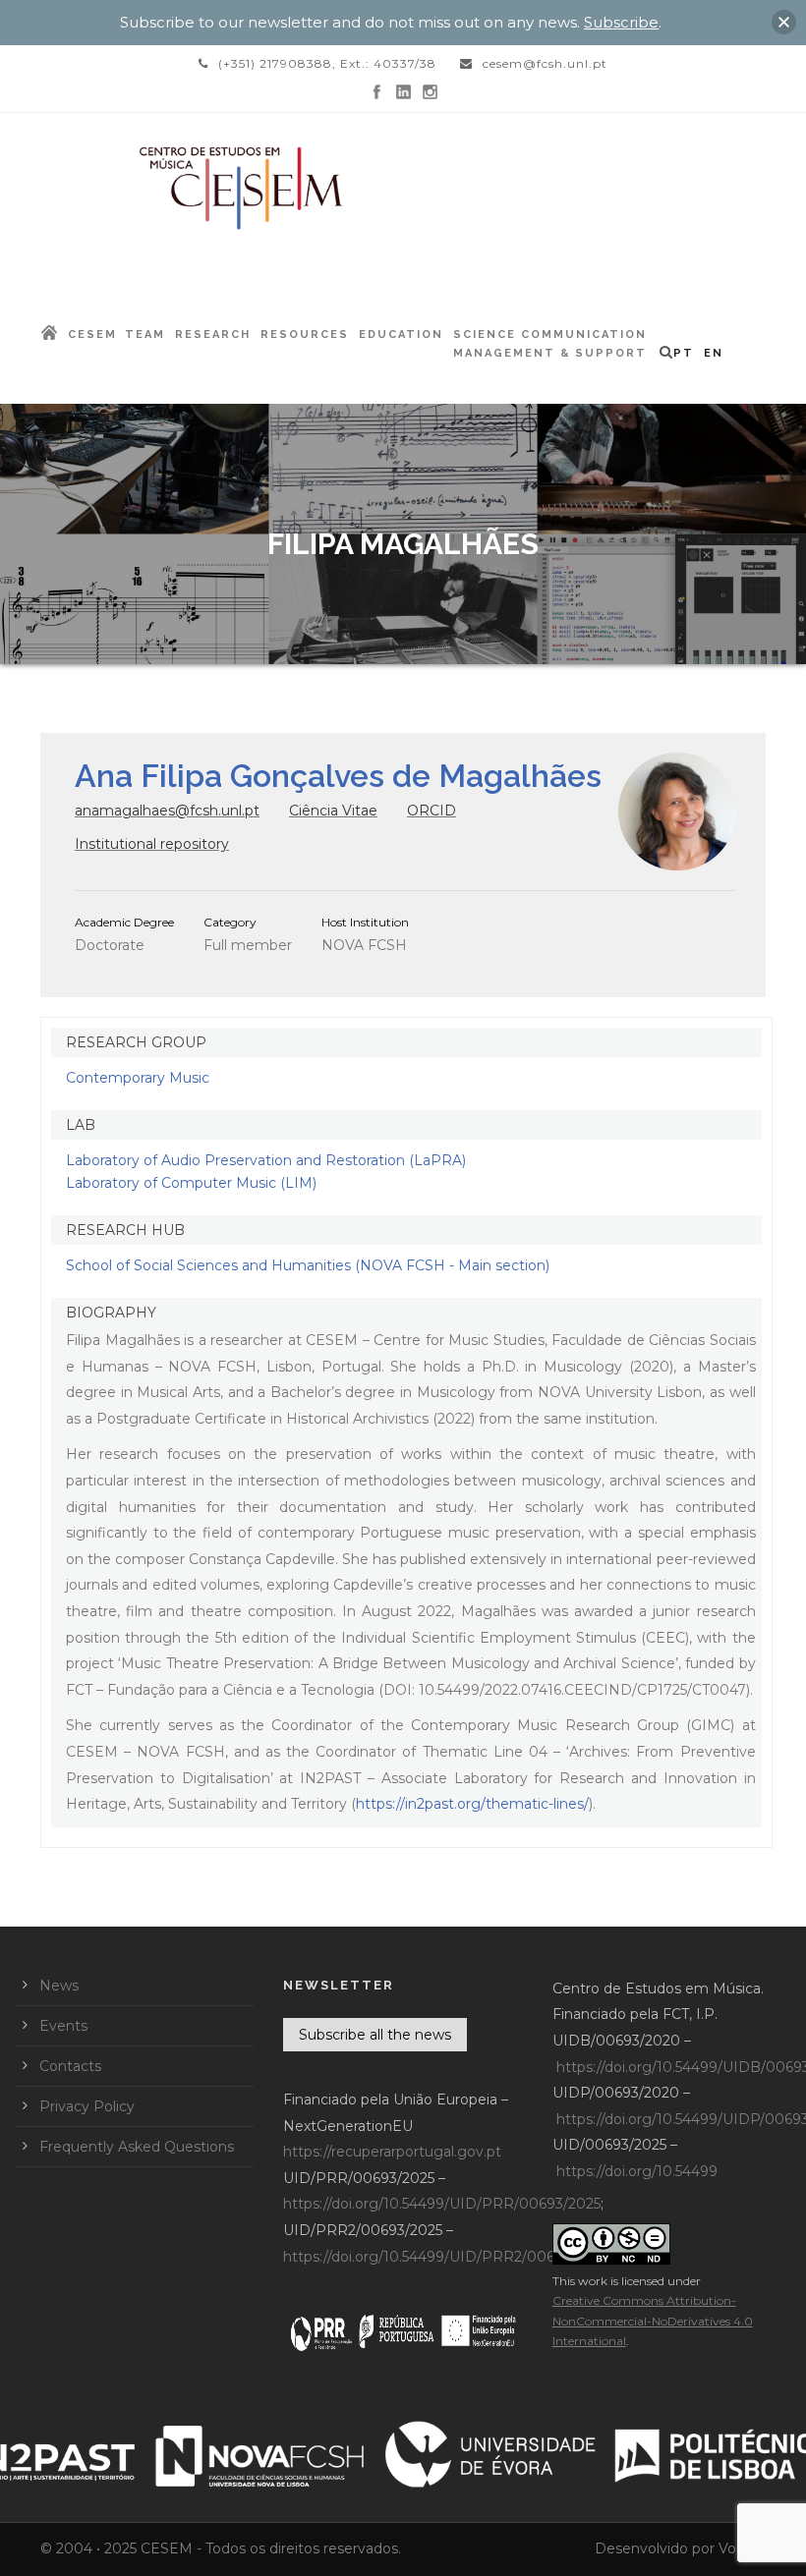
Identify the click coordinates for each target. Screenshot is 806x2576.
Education (401, 335)
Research (213, 335)
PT (684, 353)
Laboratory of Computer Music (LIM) (191, 1183)
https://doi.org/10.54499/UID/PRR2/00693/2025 (446, 2257)
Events (63, 2026)
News (59, 1986)
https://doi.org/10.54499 (637, 2171)
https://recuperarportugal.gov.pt (392, 2152)
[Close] (784, 22)
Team (145, 335)
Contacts (70, 2066)
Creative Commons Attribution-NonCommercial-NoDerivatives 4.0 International (653, 2321)
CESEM (92, 335)
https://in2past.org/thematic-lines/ (472, 1804)
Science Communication (550, 335)
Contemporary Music (138, 1078)
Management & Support (550, 353)
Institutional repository (152, 844)
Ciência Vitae (333, 811)
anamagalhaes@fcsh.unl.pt (167, 811)
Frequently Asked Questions (137, 2147)
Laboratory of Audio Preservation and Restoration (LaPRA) (266, 1160)
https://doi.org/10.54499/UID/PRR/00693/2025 (442, 2204)
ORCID (432, 811)
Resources (305, 335)
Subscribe (621, 22)
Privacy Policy (87, 2106)
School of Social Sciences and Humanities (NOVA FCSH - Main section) (308, 1265)
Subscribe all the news (375, 2035)
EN (714, 353)
